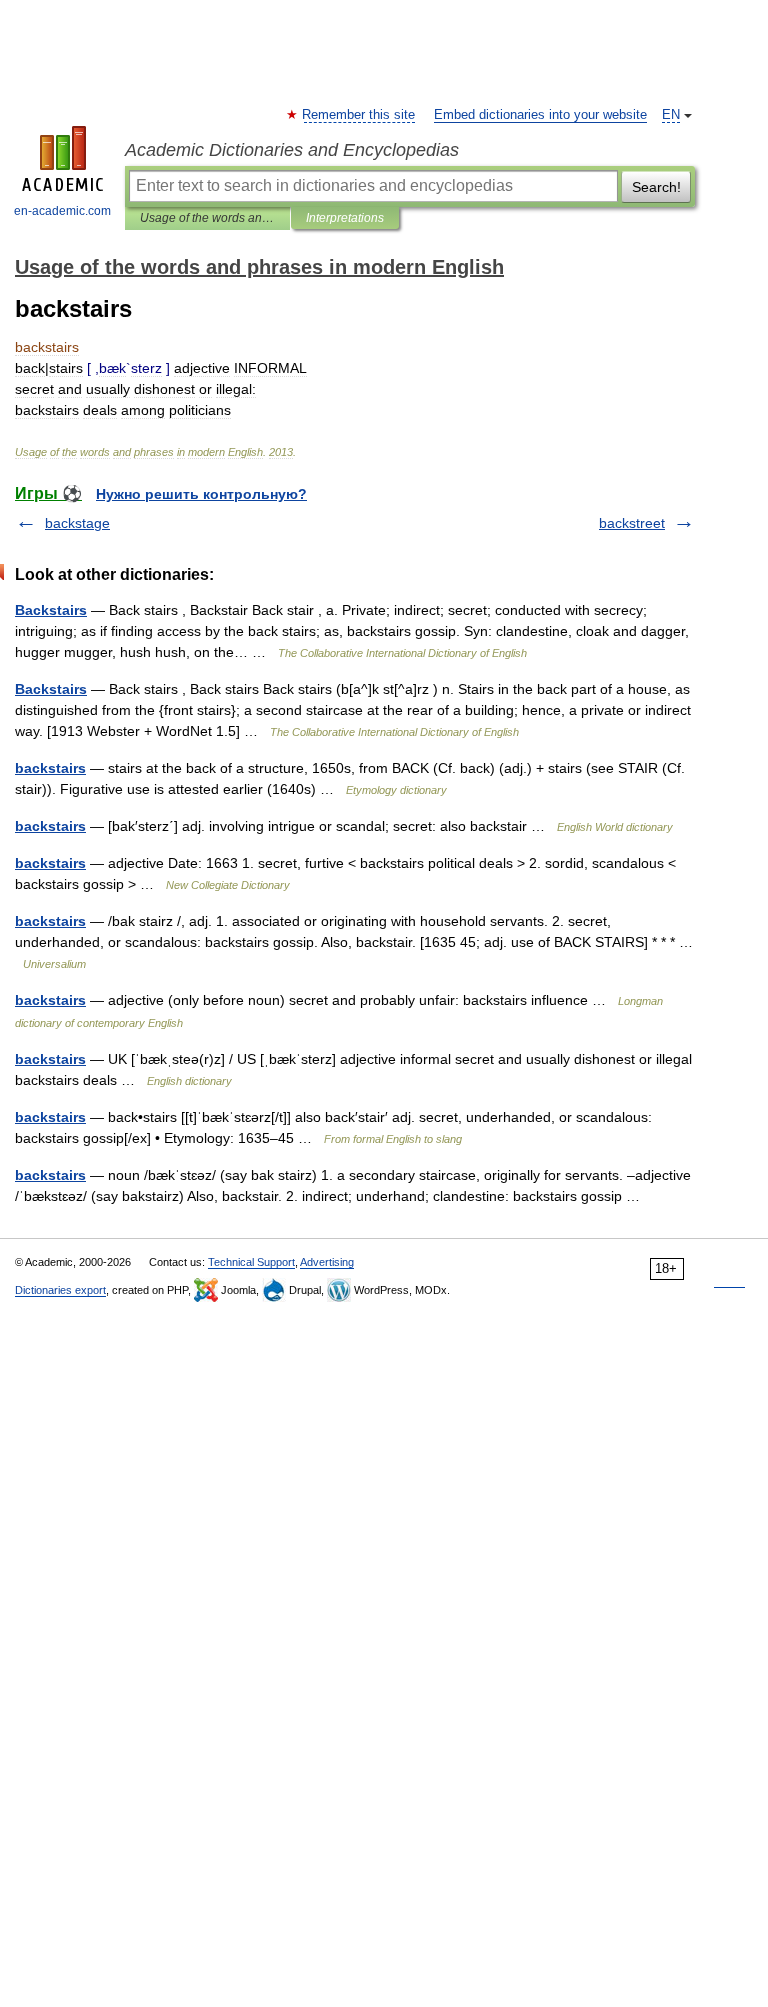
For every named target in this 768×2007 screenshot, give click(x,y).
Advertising (327, 1262)
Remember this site (359, 115)
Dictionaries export (60, 1290)
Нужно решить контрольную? (201, 494)
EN (671, 115)
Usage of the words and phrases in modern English (207, 218)
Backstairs (51, 610)
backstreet (632, 523)
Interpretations (345, 218)
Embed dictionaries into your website (540, 115)
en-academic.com (62, 211)
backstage (77, 523)
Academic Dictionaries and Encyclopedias (292, 150)
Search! (656, 187)
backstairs (50, 768)
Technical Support (251, 1262)
